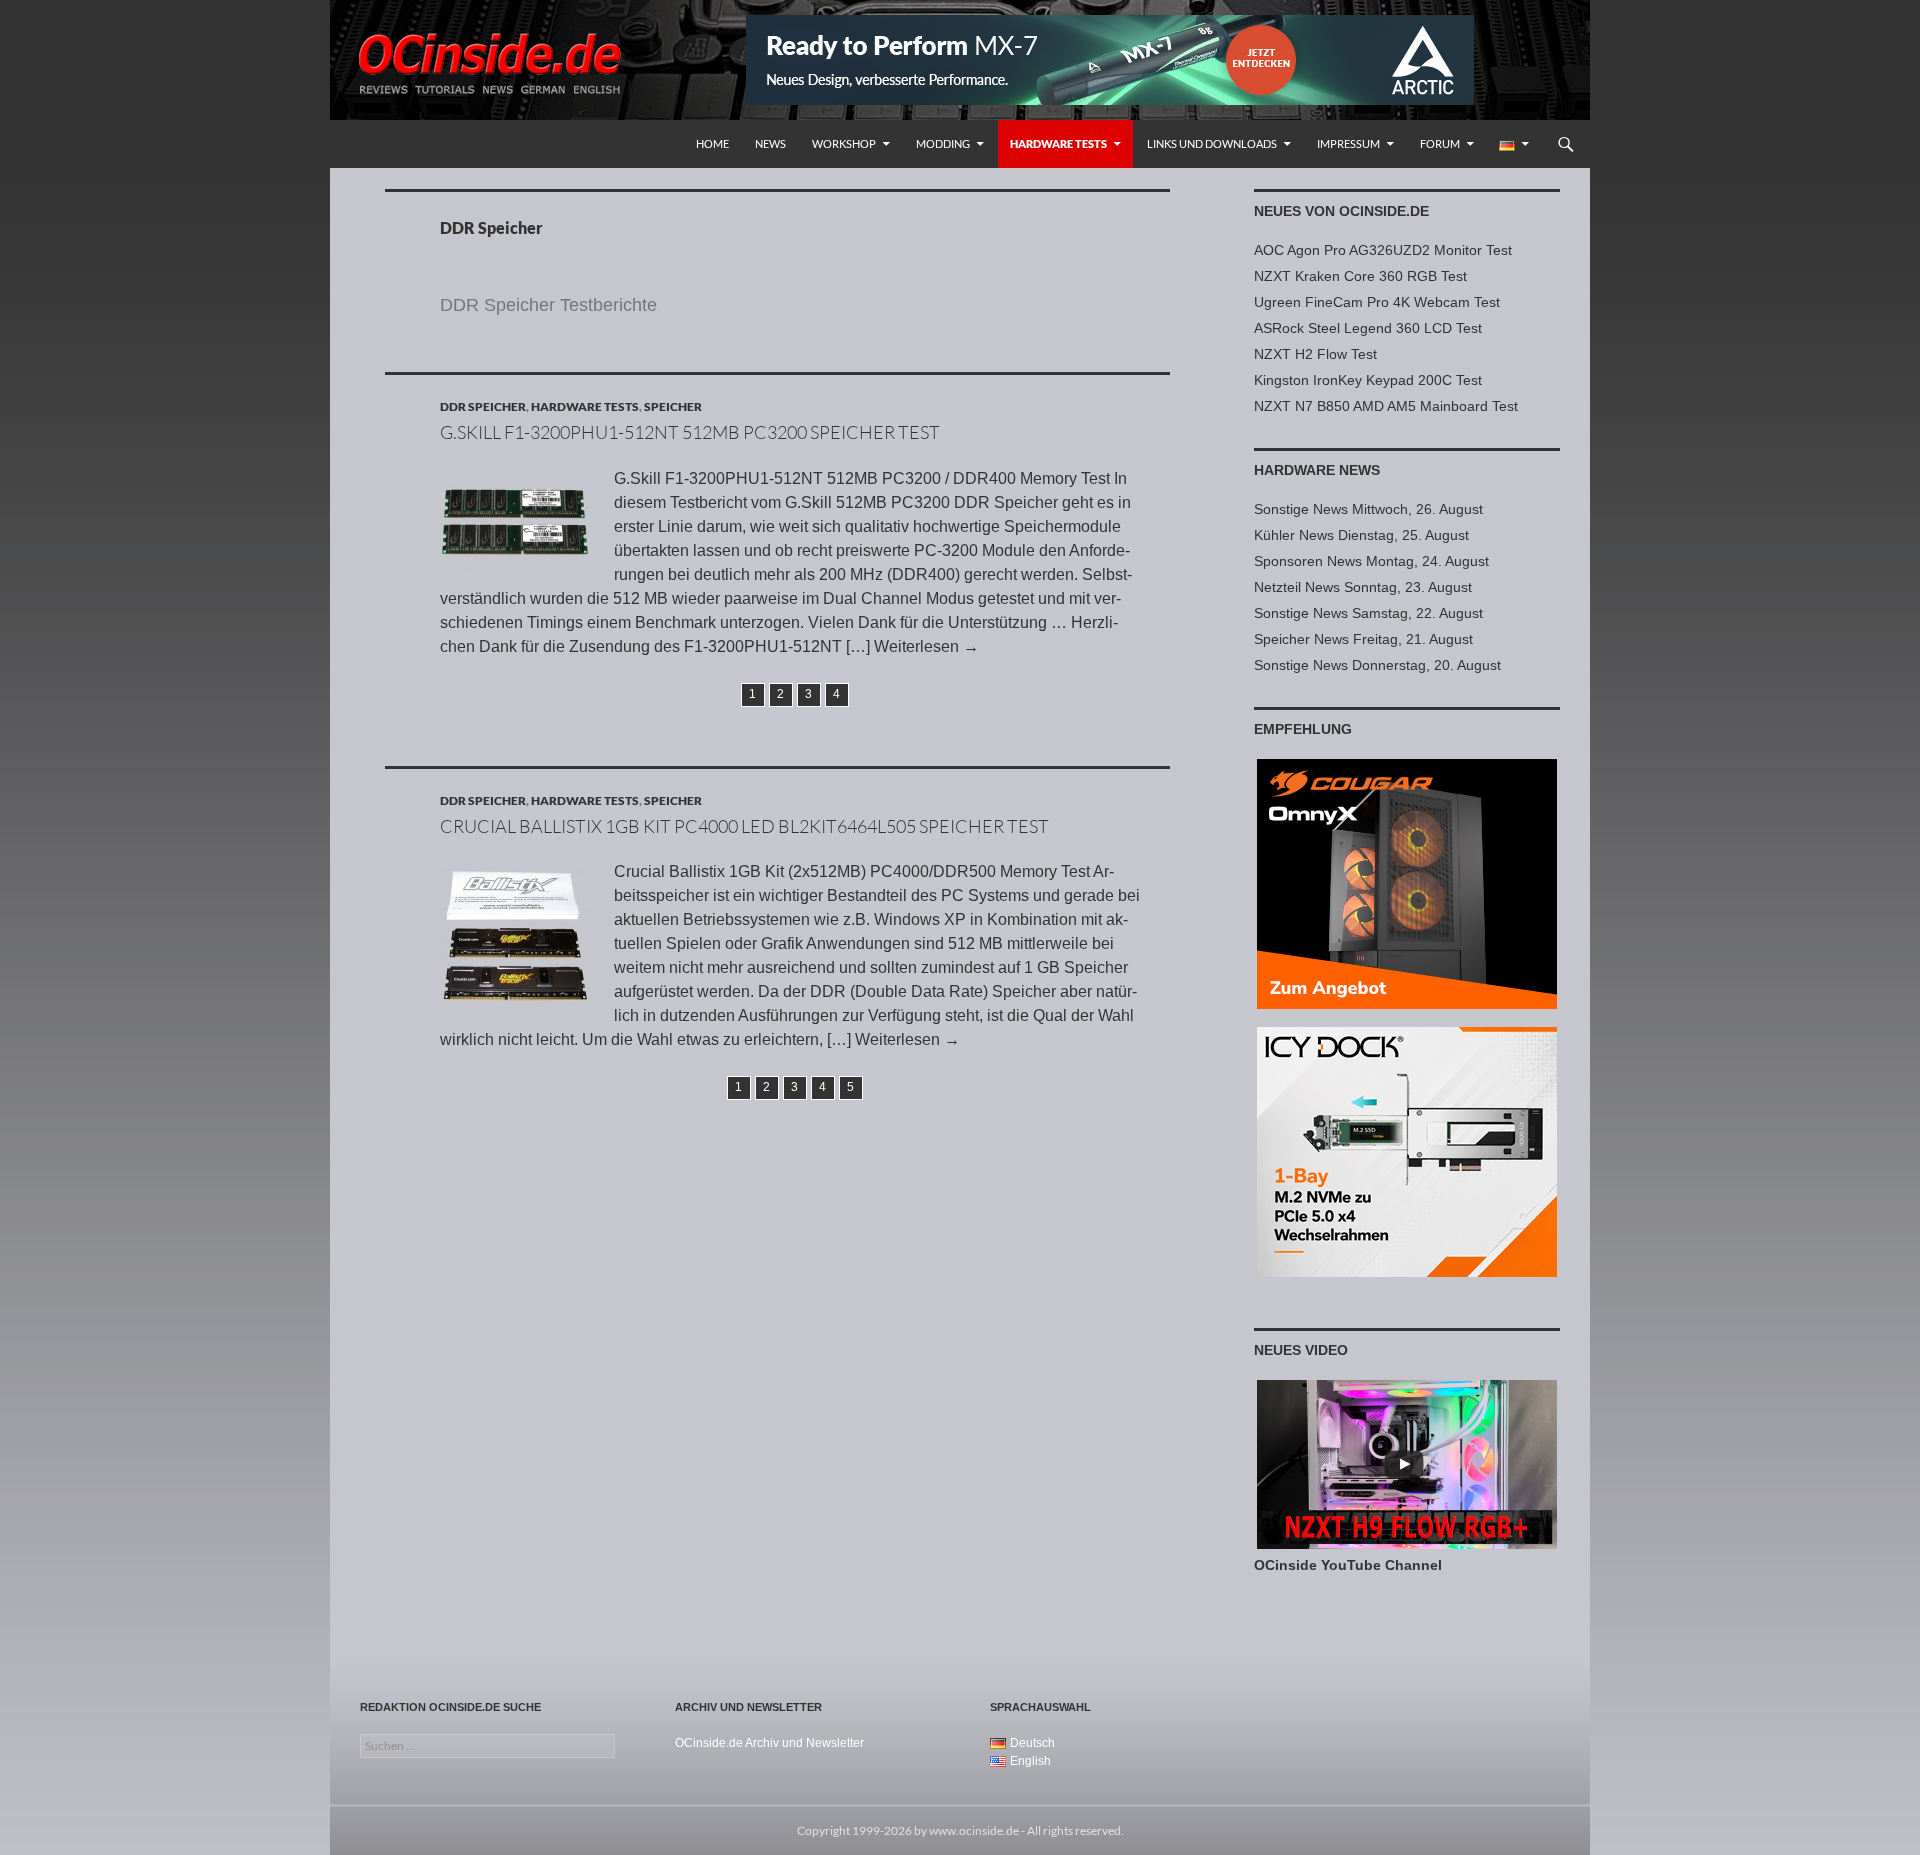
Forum (1440, 143)
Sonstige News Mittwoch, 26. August (1368, 509)
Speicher (673, 406)
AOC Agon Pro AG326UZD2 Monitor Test (1383, 250)
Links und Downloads (1212, 143)
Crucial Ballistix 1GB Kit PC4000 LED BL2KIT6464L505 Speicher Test (744, 826)
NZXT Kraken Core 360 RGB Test (1360, 276)
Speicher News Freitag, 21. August (1363, 639)
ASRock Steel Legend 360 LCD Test (1368, 328)
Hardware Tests (1058, 143)
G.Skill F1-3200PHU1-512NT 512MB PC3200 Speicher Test (690, 432)
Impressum (1348, 143)
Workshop (844, 143)
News (770, 143)
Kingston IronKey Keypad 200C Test (1368, 380)
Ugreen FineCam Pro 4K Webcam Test (1377, 302)
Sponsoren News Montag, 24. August (1371, 561)
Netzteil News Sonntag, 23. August (1363, 587)
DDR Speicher (483, 406)
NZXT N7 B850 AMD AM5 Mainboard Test (1386, 406)
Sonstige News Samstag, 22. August (1368, 613)
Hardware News (1317, 470)
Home (712, 143)
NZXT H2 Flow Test (1315, 354)
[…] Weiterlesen (912, 646)
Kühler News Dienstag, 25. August (1361, 535)
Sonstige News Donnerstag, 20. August (1377, 665)
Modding (943, 143)
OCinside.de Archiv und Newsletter (769, 1743)
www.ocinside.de (974, 1830)
